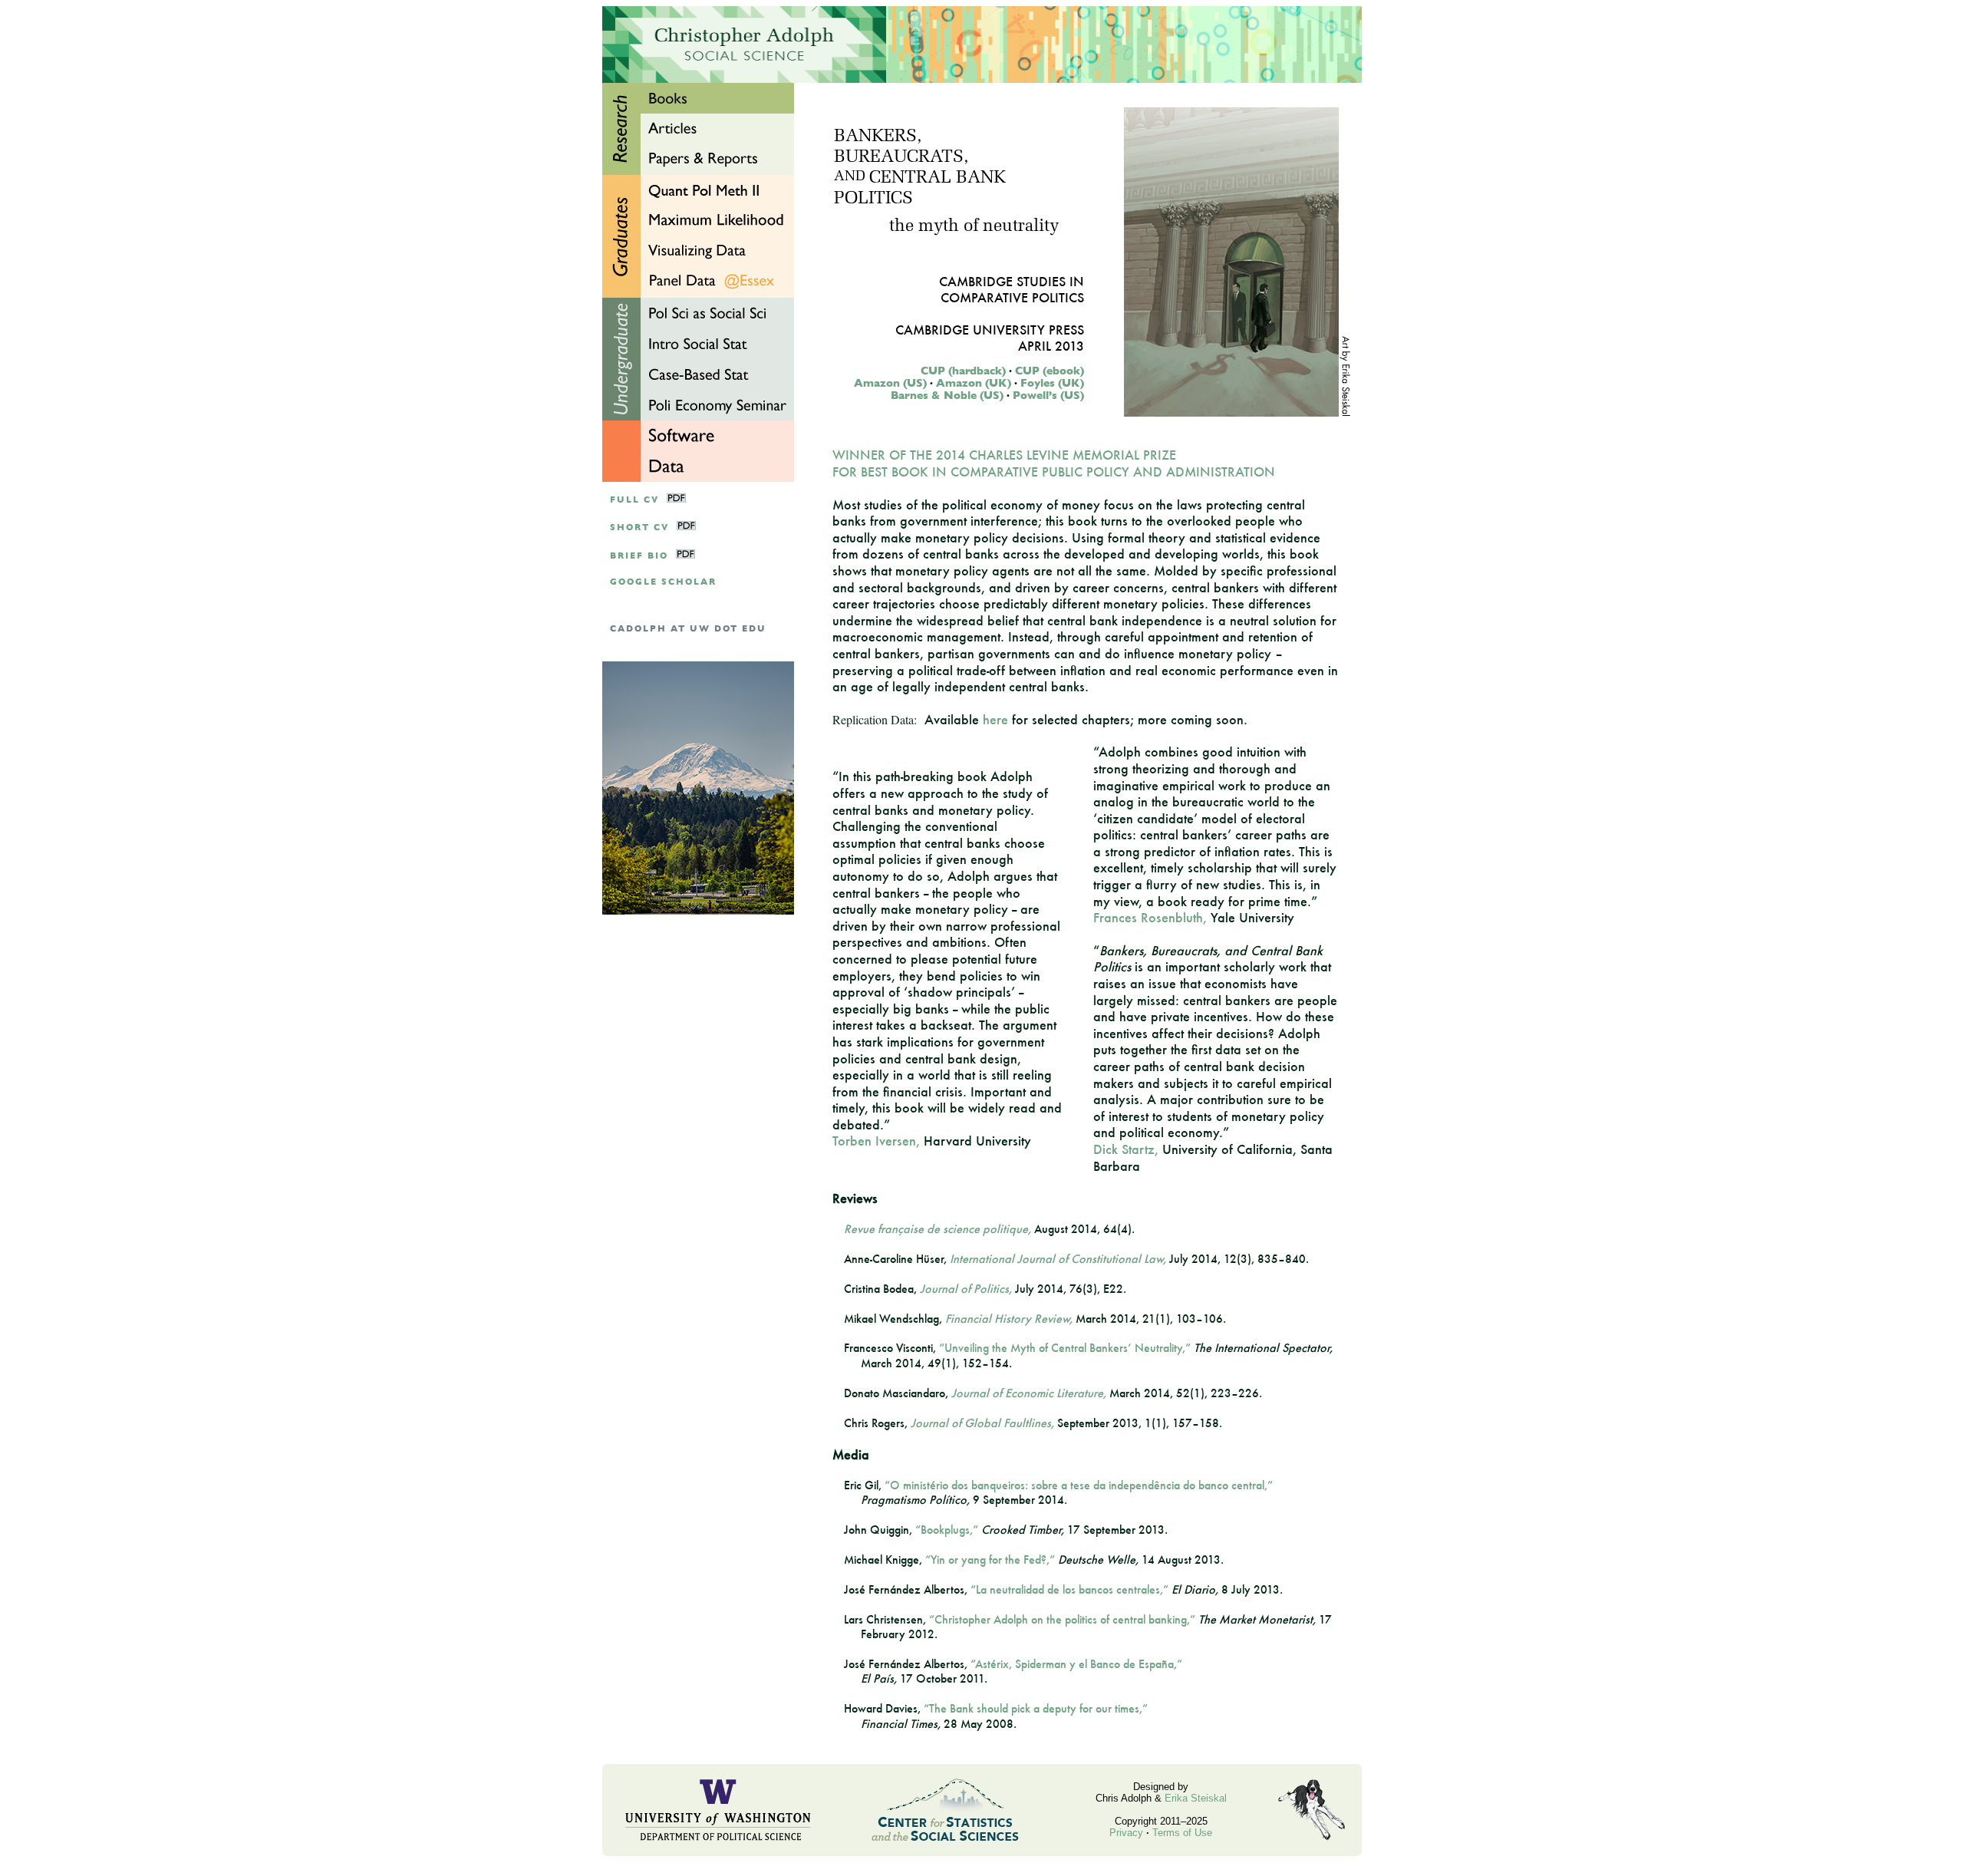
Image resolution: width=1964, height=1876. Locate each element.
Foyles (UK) (1052, 383)
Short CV (639, 528)
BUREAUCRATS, (901, 158)
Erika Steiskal (1196, 1798)
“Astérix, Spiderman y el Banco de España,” (1076, 1664)
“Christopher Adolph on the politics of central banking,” (1062, 1619)
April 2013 (1051, 346)
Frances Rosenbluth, (1150, 917)
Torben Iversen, (876, 1141)
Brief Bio (639, 556)
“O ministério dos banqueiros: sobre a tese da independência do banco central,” (1079, 1485)
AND (850, 177)
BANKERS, (878, 137)
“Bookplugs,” (947, 1530)
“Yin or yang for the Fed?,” (990, 1559)
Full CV (634, 500)
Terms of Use (1182, 1833)
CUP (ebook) (1050, 371)
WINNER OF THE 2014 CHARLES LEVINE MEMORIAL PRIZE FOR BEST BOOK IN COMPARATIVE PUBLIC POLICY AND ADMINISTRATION (1054, 463)
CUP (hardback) (963, 371)
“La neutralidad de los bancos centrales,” (1069, 1589)
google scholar (663, 582)
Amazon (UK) (974, 383)
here (995, 719)
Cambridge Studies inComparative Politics (1012, 289)
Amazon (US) (890, 383)
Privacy (1126, 1833)
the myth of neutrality (974, 227)
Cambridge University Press (990, 330)
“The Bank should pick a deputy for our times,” (1036, 1708)
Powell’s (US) (1048, 395)
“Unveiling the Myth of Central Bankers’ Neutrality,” (1065, 1348)
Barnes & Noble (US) (947, 395)
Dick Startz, (1126, 1149)
